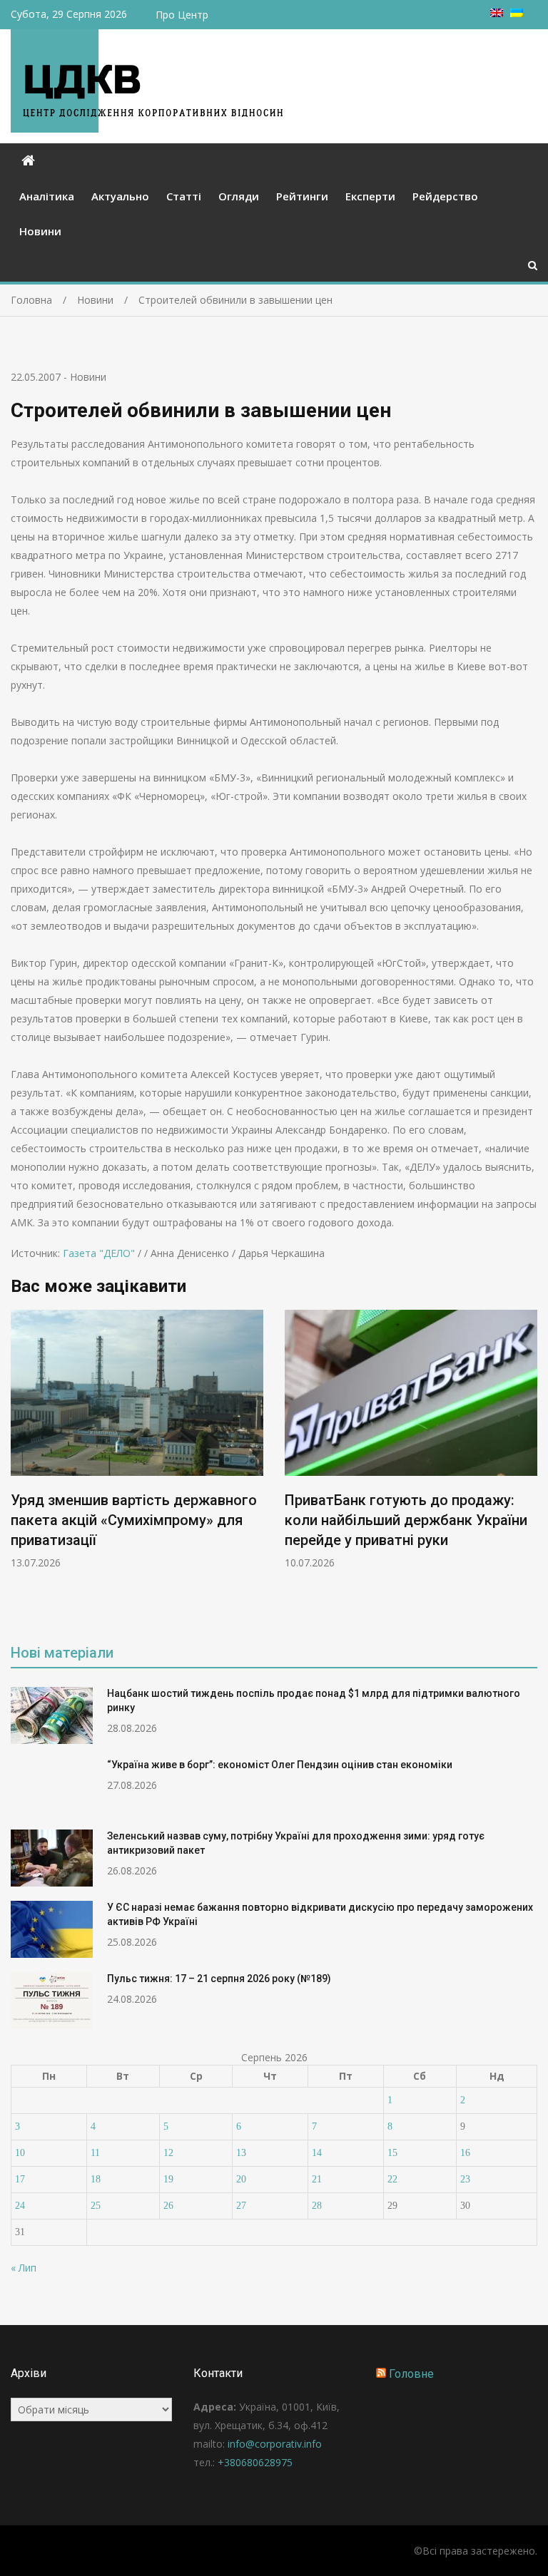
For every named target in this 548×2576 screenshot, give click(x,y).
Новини (40, 231)
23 (465, 2179)
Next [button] (528, 1467)
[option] (137, 1440)
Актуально (120, 196)
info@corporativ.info (275, 2444)
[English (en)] (497, 13)
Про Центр (182, 15)
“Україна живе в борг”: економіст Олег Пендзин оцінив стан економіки (280, 1765)
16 (465, 2153)
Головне (411, 2374)
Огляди (239, 196)
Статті (184, 196)
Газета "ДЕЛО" (99, 1253)
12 (168, 2153)
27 (241, 2206)
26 (168, 2206)
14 (317, 2153)
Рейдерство (445, 196)
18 (96, 2179)
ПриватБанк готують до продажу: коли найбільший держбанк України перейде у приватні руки (406, 1520)
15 (392, 2153)
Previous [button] (20, 1467)
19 (168, 2179)
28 (317, 2206)
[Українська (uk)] (517, 13)
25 (96, 2206)
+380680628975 (255, 2462)
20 (241, 2179)
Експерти (370, 196)
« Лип (24, 2268)
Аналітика (47, 196)
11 (95, 2153)
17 (20, 2179)
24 (20, 2206)
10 (20, 2153)
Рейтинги (302, 196)
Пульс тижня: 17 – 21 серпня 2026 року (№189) (219, 1979)
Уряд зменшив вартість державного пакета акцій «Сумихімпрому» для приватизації (134, 1520)
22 (392, 2179)
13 (241, 2153)
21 (317, 2179)
